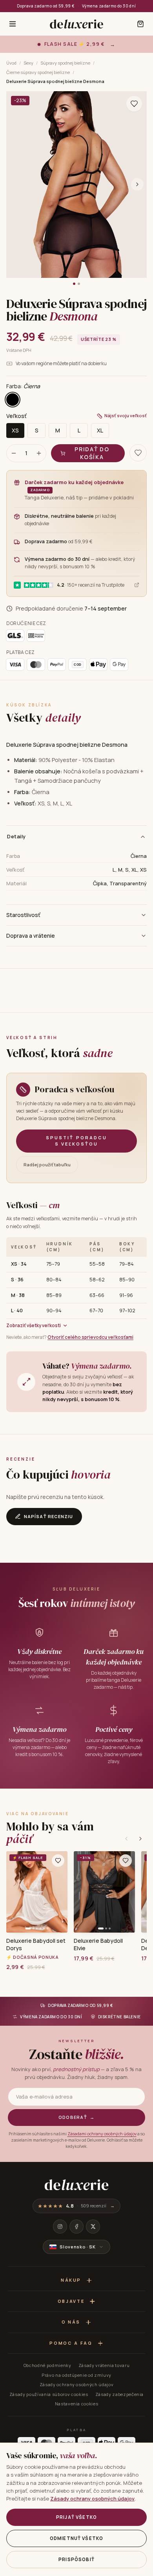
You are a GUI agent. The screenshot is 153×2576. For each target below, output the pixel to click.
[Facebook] (76, 2227)
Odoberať (77, 2117)
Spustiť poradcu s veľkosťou (76, 1141)
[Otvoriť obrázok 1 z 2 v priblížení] (76, 185)
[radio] (13, 400)
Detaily (16, 836)
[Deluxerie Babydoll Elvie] (104, 1892)
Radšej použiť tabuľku (47, 1165)
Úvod (11, 63)
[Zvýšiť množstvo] (39, 453)
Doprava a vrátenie (31, 936)
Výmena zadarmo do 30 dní (109, 6)
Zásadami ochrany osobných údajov (102, 2134)
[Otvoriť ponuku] (13, 24)
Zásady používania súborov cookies (49, 2394)
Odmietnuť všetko (76, 2538)
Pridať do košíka (92, 453)
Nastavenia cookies (77, 2404)
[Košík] (140, 24)
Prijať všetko (76, 2517)
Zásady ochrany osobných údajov (77, 2384)
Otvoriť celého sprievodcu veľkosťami (90, 1337)
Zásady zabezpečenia (120, 2394)
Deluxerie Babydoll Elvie (98, 1944)
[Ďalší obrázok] (137, 184)
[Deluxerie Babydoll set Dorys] (37, 1892)
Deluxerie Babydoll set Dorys (36, 1944)
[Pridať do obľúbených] (58, 1861)
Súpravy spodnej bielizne (65, 63)
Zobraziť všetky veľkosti (34, 1325)
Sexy (28, 63)
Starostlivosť (23, 915)
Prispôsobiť (76, 2559)
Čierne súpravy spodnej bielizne (38, 72)
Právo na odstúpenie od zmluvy (76, 2375)
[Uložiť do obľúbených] (134, 104)
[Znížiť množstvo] (14, 453)
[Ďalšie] (140, 1839)
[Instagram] (60, 2227)
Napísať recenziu (49, 1516)
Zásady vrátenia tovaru (104, 2365)
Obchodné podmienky (47, 2365)
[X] (93, 2227)
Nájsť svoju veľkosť (126, 415)
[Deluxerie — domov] (76, 24)
